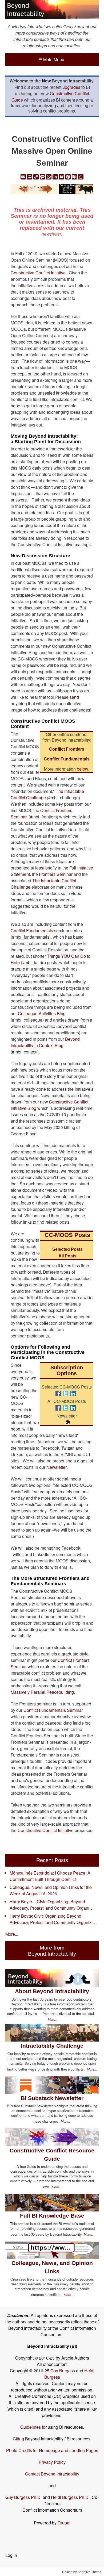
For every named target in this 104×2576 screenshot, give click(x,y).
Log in (11, 2555)
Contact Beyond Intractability (52, 2474)
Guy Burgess (63, 2371)
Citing (18, 2439)
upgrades (71, 87)
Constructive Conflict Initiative (46, 1830)
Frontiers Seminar (56, 874)
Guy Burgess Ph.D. (23, 2497)
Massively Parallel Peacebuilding (42, 1692)
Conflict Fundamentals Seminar (53, 1710)
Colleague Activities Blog (42, 1013)
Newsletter (57, 1467)
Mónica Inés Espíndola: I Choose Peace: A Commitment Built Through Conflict (50, 1876)
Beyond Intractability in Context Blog (45, 1042)
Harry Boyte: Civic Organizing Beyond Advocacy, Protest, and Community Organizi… (53, 1919)
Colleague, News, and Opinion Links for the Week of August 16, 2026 (51, 1890)
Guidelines (31, 2427)
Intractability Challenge (52, 2046)
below (83, 769)
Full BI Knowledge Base (52, 2216)
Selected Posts (67, 1249)
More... (12, 1934)
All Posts (67, 1256)
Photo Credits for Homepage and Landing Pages (52, 2450)
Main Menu (51, 59)
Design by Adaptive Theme (82, 2572)
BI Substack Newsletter (52, 2098)
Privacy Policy (52, 2462)
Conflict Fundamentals (32, 931)
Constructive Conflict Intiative (38, 273)
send (74, 697)
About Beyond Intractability (52, 1991)
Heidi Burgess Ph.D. (70, 2497)
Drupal (64, 2523)
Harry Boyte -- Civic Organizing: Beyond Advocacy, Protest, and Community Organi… (52, 1905)
